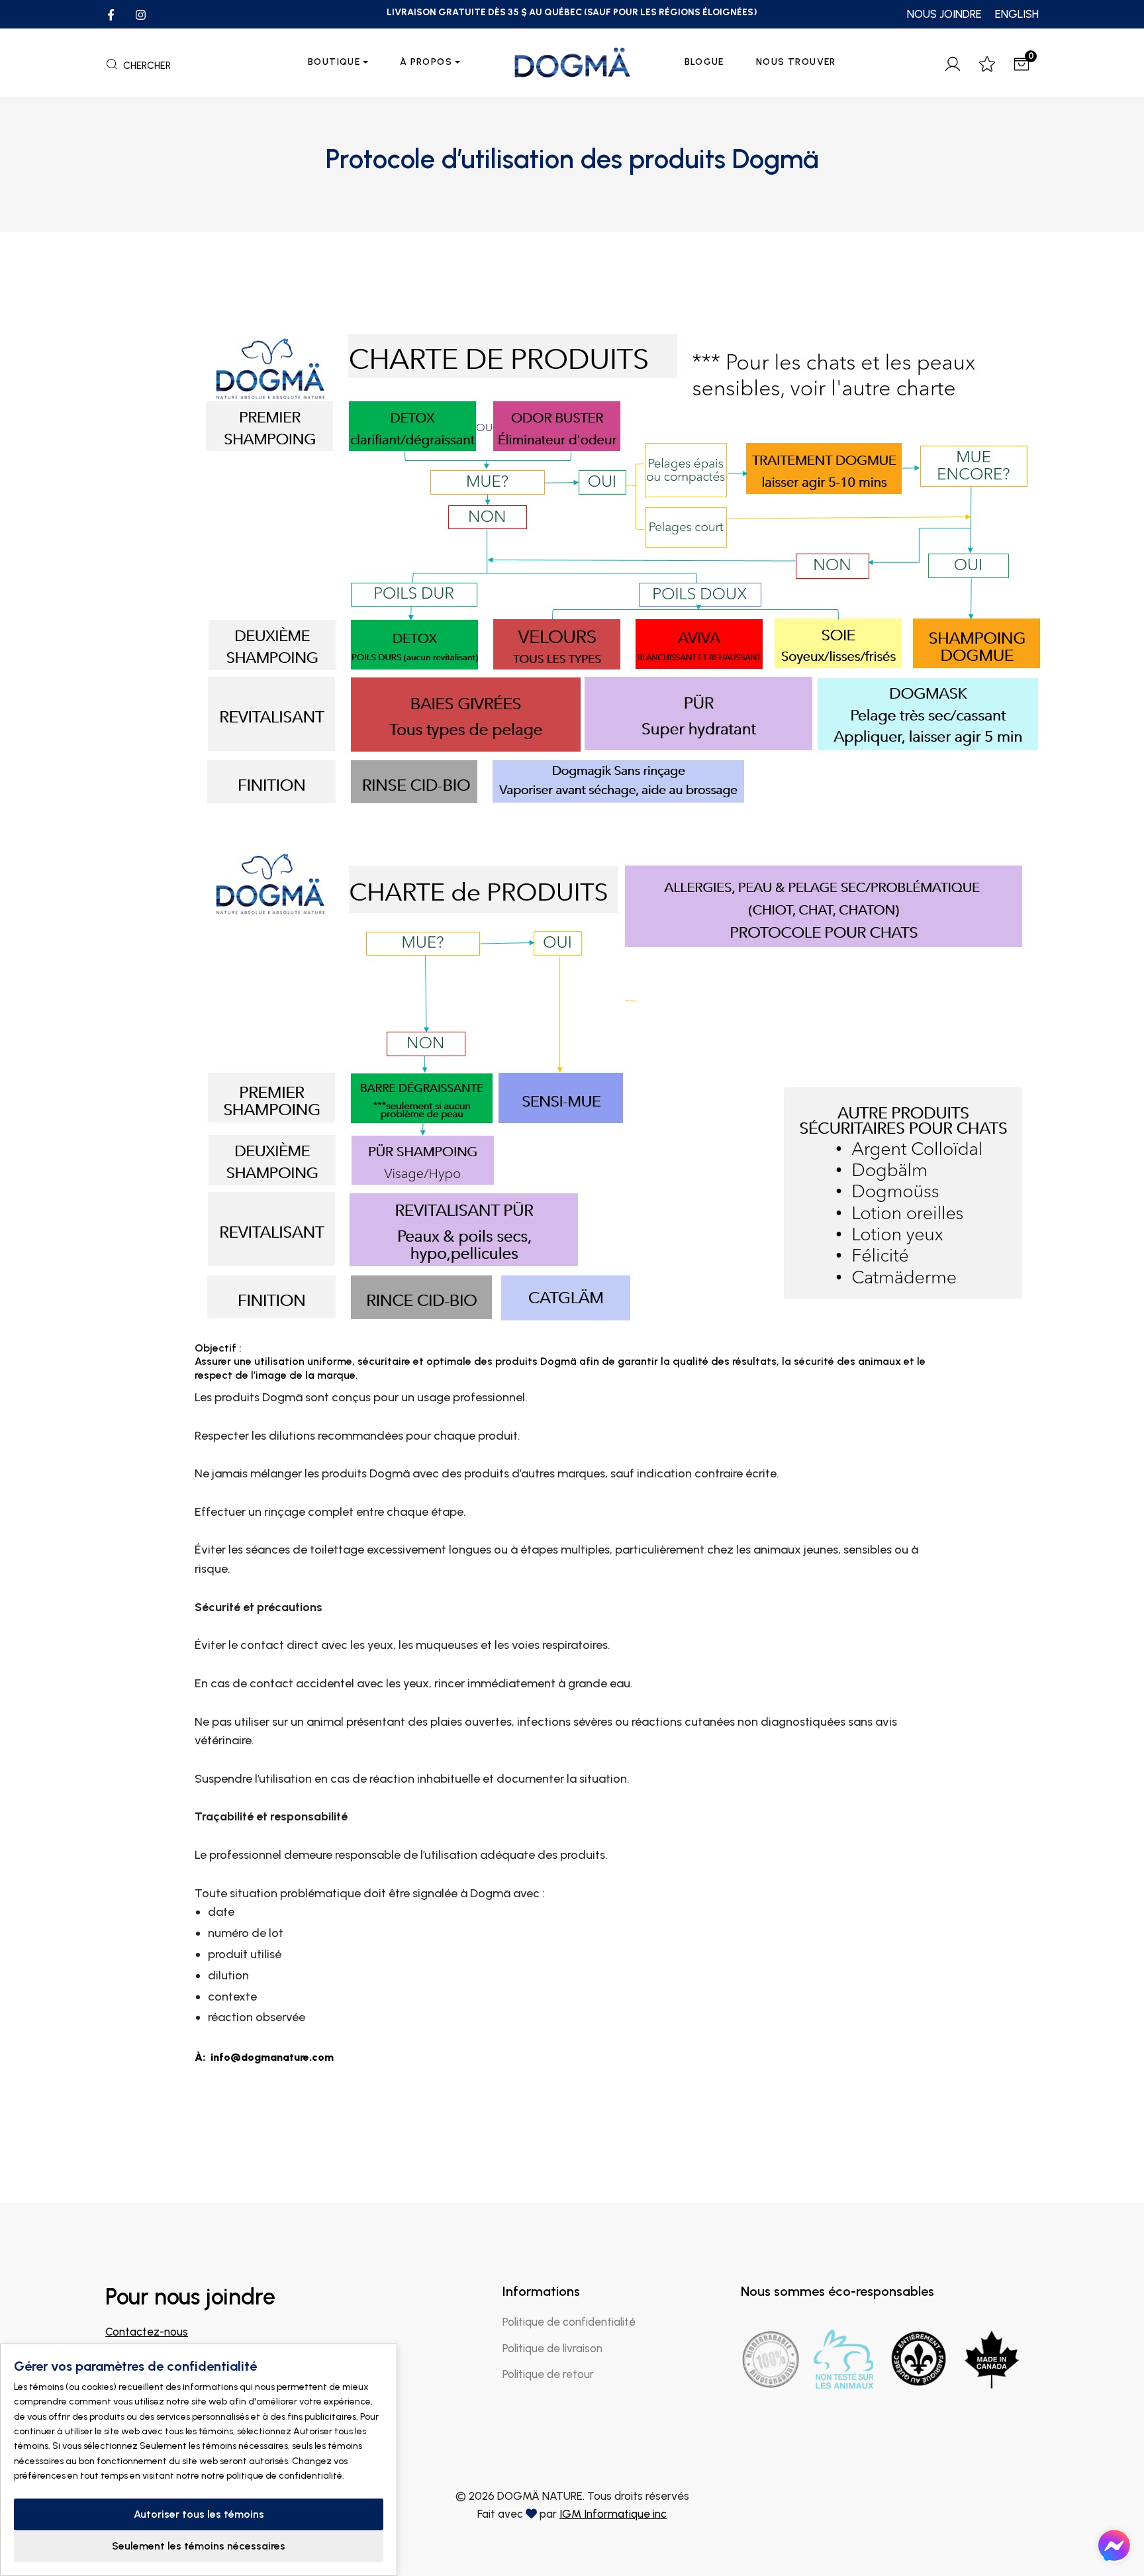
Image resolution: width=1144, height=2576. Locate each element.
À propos (426, 62)
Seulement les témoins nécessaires (199, 2546)
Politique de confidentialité (569, 2322)
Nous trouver (796, 62)
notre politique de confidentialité (272, 2476)
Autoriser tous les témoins (199, 2514)
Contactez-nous (147, 2332)
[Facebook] (111, 14)
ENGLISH (1017, 14)
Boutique (334, 62)
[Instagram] (141, 14)
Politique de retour (548, 2374)
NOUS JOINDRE (944, 14)
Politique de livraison (552, 2348)
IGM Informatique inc (613, 2514)
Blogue (704, 62)
